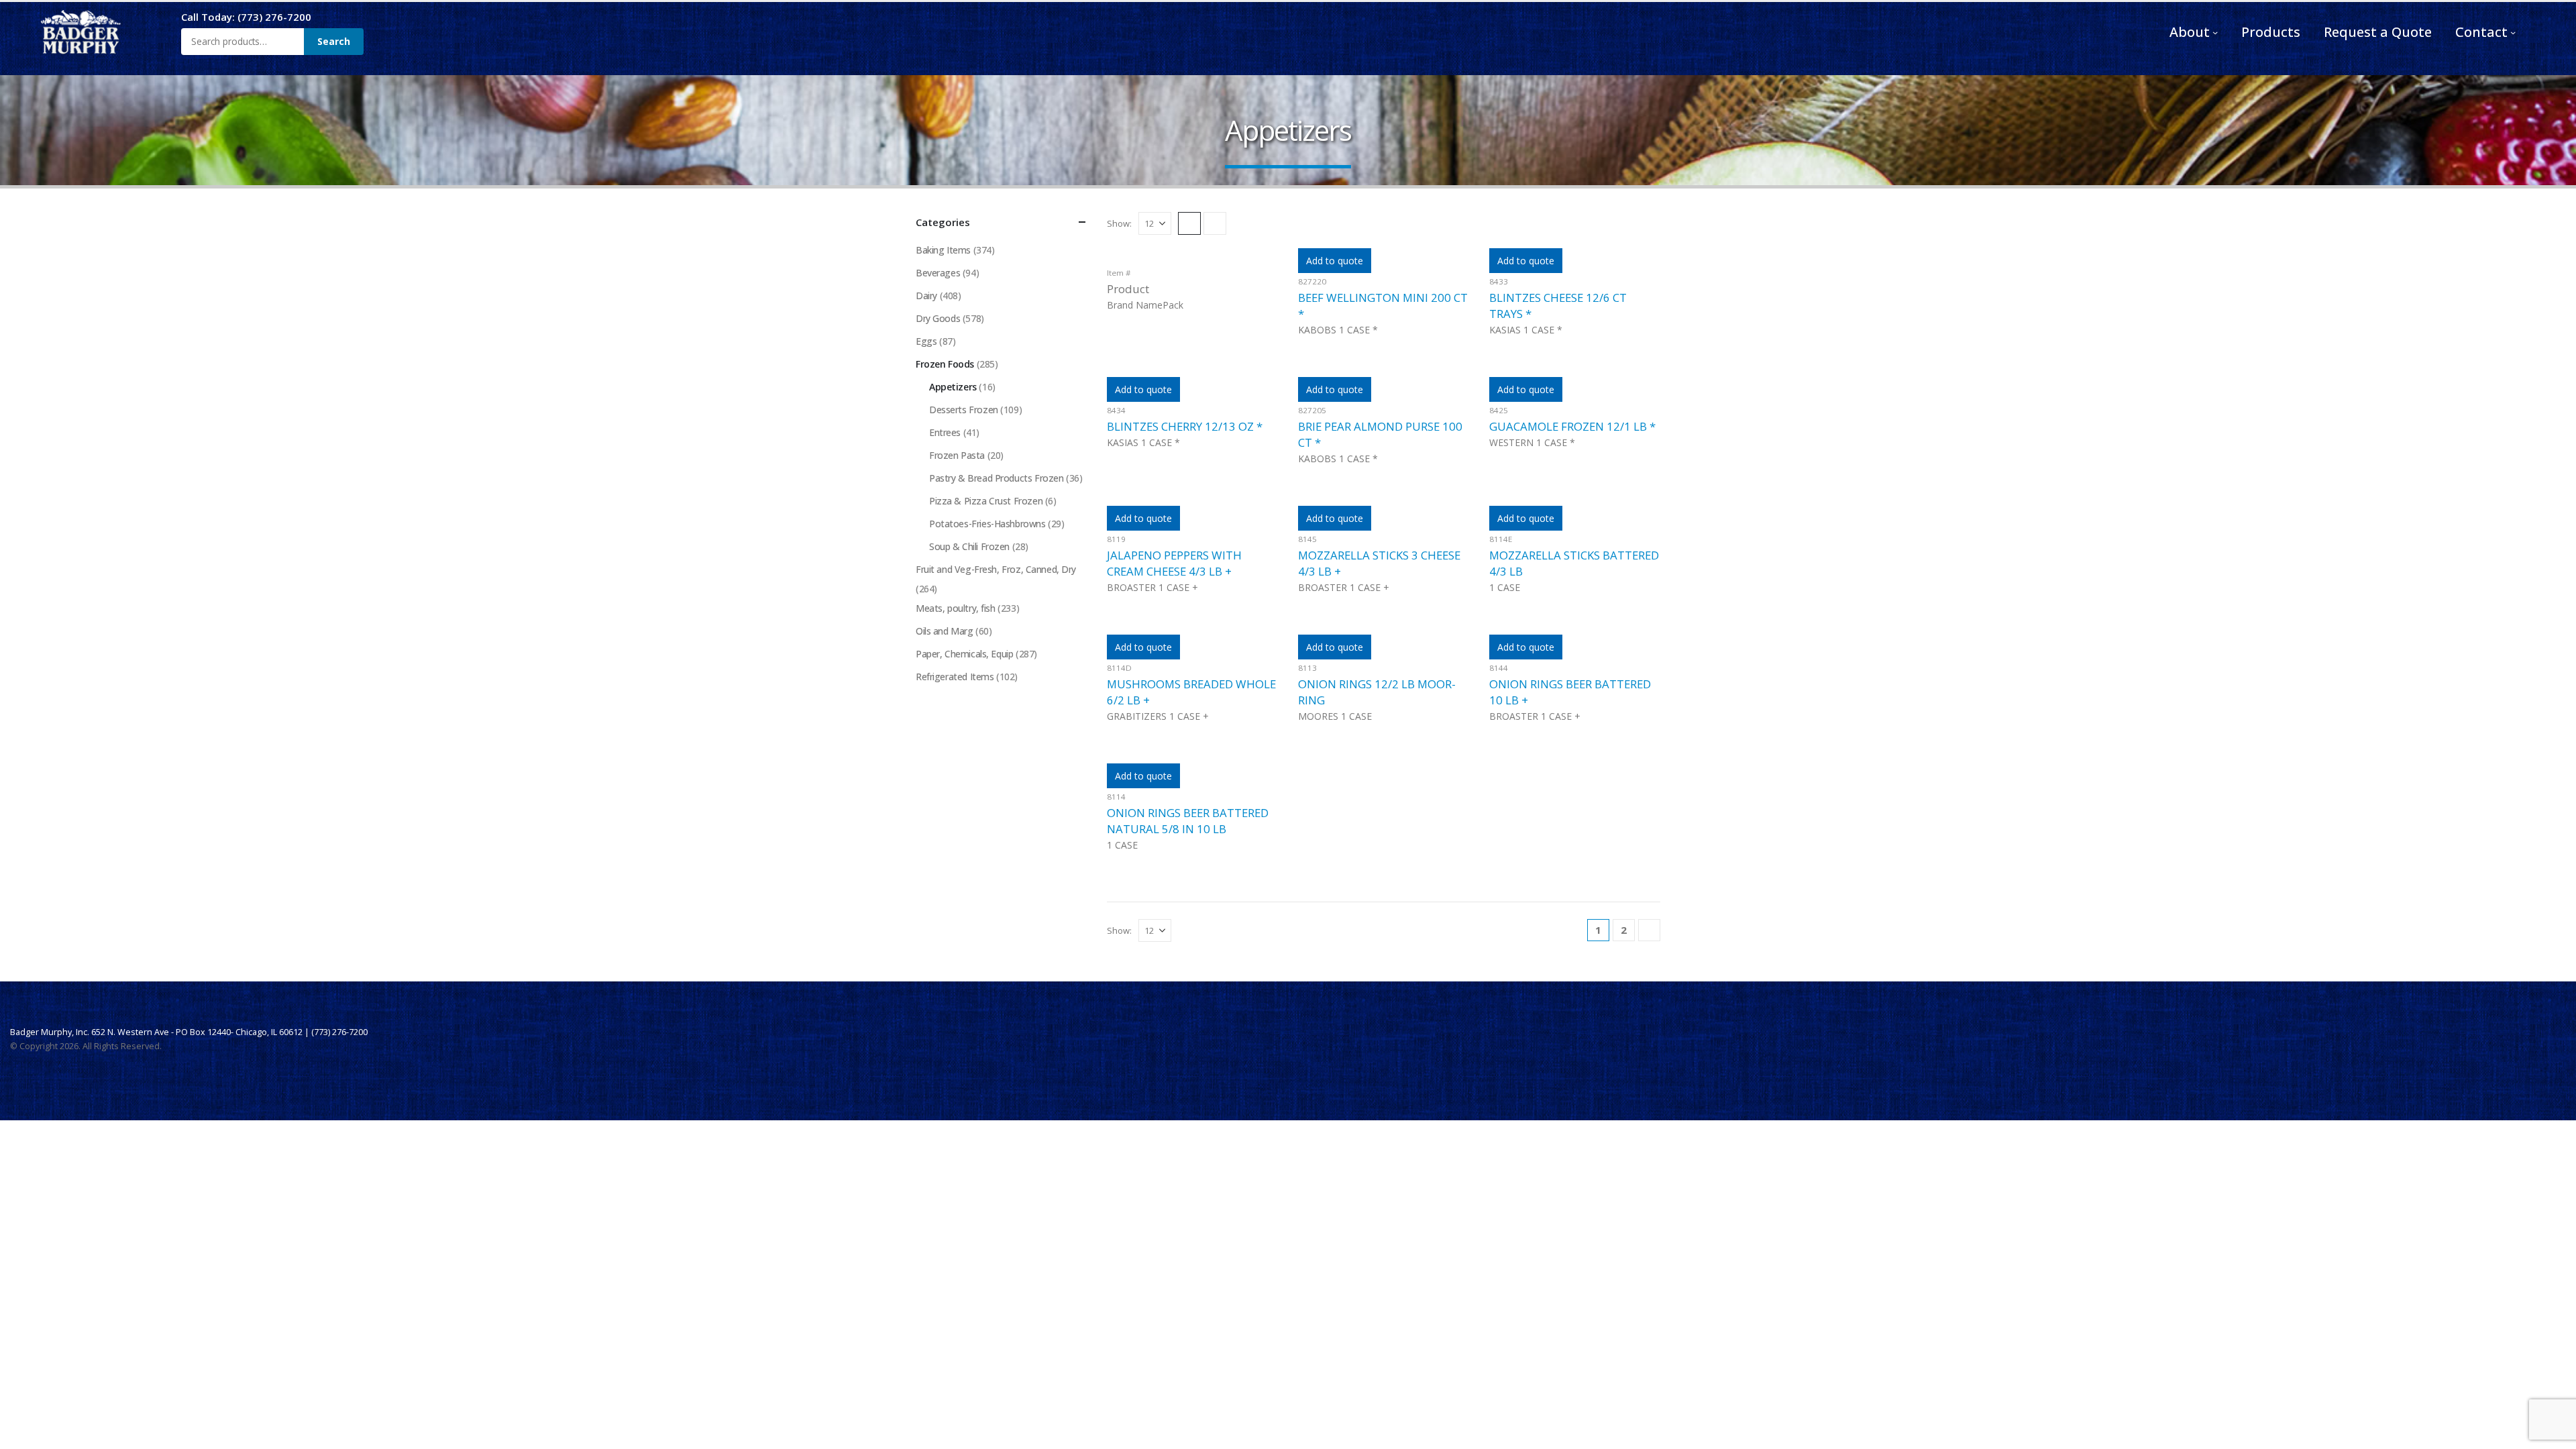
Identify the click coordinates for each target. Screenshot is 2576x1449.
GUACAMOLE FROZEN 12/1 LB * (1572, 426)
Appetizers (953, 387)
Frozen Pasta (957, 455)
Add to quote (1335, 261)
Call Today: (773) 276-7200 (246, 17)
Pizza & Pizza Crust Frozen (986, 501)
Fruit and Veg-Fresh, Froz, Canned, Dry (996, 569)
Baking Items (943, 250)
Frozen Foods (945, 364)
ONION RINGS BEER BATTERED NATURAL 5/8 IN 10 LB (1188, 821)
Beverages (938, 273)
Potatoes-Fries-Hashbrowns (987, 524)
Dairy (926, 296)
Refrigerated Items (955, 677)
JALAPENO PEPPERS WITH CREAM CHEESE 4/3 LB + (1174, 563)
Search (334, 41)
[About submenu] (2215, 32)
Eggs (926, 341)
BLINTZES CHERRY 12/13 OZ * (1185, 426)
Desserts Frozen (964, 410)
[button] (1189, 223)
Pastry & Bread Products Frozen (996, 478)
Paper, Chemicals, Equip (964, 654)
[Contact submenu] (2513, 32)
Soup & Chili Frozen (969, 546)
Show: (1119, 223)
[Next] (1649, 930)
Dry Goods (938, 318)
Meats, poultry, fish (956, 608)
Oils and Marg (945, 631)
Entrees (945, 432)
